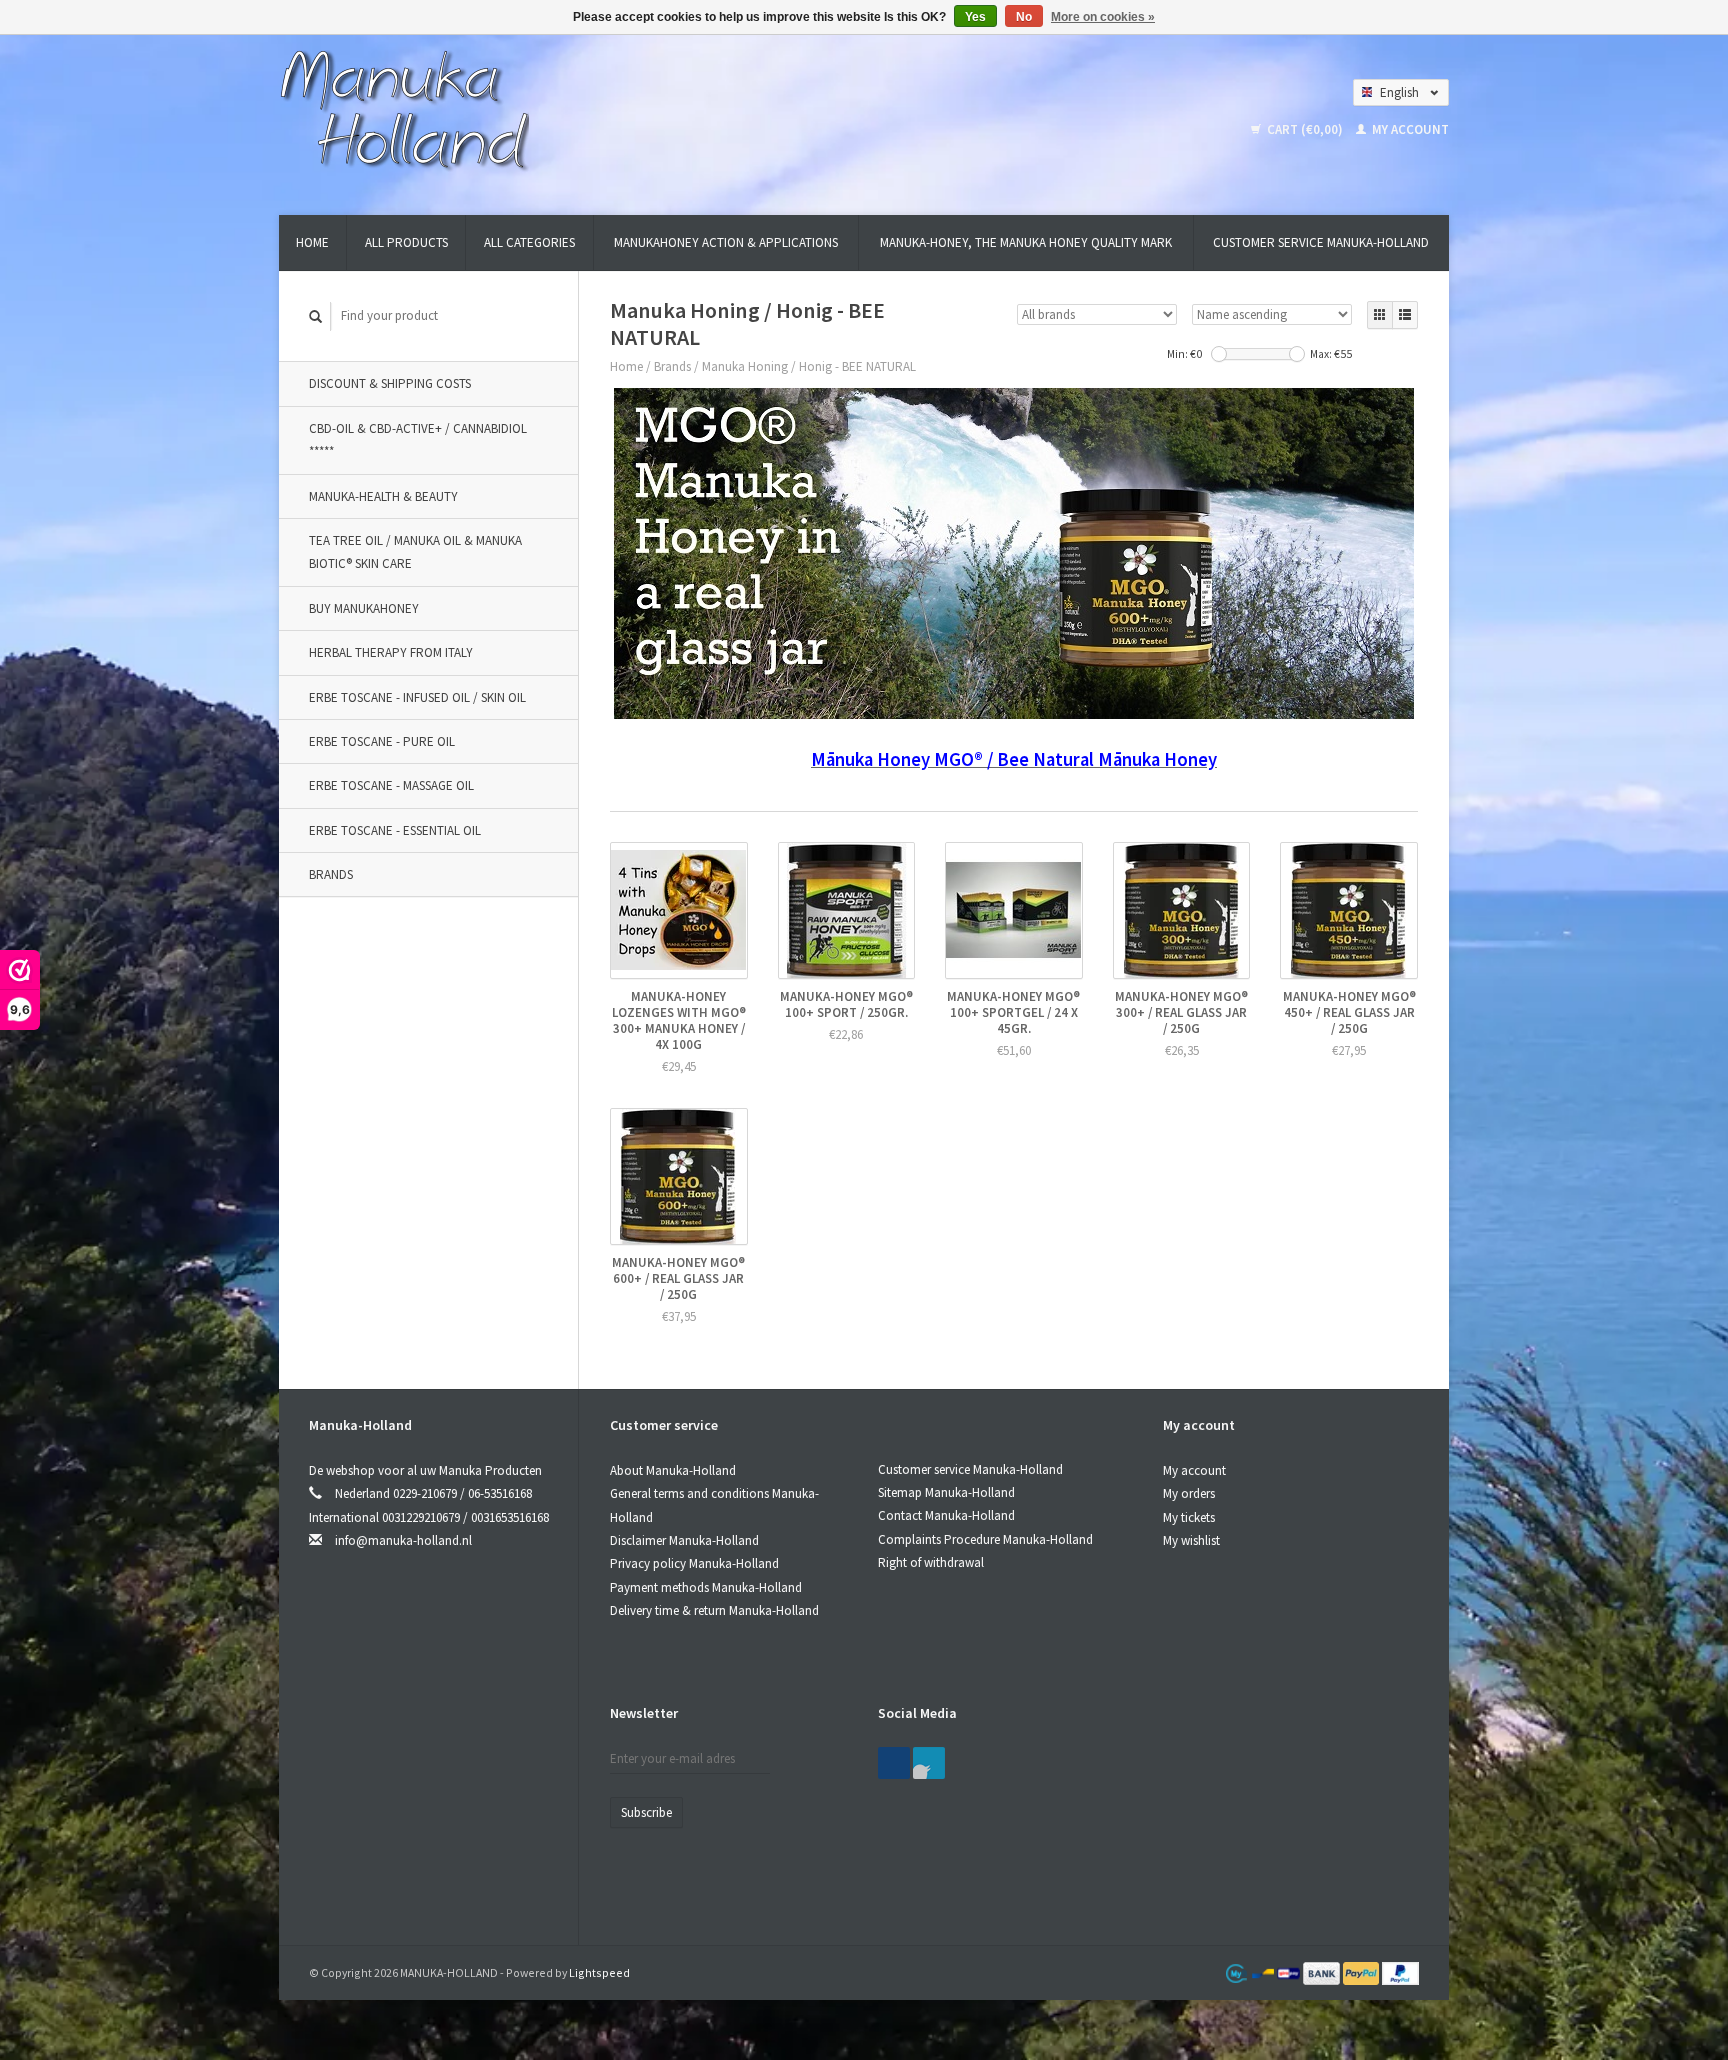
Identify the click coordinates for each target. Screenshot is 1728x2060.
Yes (975, 17)
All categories (529, 242)
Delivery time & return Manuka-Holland (714, 1610)
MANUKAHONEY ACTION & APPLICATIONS (726, 242)
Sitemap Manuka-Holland (946, 1492)
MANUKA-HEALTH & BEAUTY (383, 496)
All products (406, 242)
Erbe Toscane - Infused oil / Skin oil (417, 697)
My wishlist (1191, 1540)
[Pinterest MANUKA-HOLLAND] (929, 1763)
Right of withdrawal (931, 1562)
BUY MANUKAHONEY (364, 608)
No (1024, 17)
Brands (331, 874)
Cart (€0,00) (1305, 129)
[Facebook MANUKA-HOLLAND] (894, 1763)
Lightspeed (599, 1972)
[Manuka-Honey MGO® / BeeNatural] (1014, 553)
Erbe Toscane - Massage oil (391, 785)
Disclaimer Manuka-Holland (684, 1540)
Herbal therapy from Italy (391, 652)
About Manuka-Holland (673, 1470)
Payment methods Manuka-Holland (706, 1587)
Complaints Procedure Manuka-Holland (985, 1539)
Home (312, 242)
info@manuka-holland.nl (403, 1540)
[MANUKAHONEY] (404, 108)
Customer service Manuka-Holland (1321, 242)
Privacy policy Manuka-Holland (694, 1563)
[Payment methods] (1323, 1972)
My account (1409, 129)
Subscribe (646, 1812)
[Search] (316, 316)
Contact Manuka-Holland (946, 1515)
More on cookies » (1103, 17)
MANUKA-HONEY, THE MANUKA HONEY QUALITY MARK (1026, 242)
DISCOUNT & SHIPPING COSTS (390, 383)
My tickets (1189, 1517)
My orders (1189, 1493)
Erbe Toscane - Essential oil (395, 830)
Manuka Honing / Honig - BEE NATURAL (809, 366)
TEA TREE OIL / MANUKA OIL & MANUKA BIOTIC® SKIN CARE (415, 552)
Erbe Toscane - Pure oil (382, 741)
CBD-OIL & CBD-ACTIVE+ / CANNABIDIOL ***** (418, 440)
